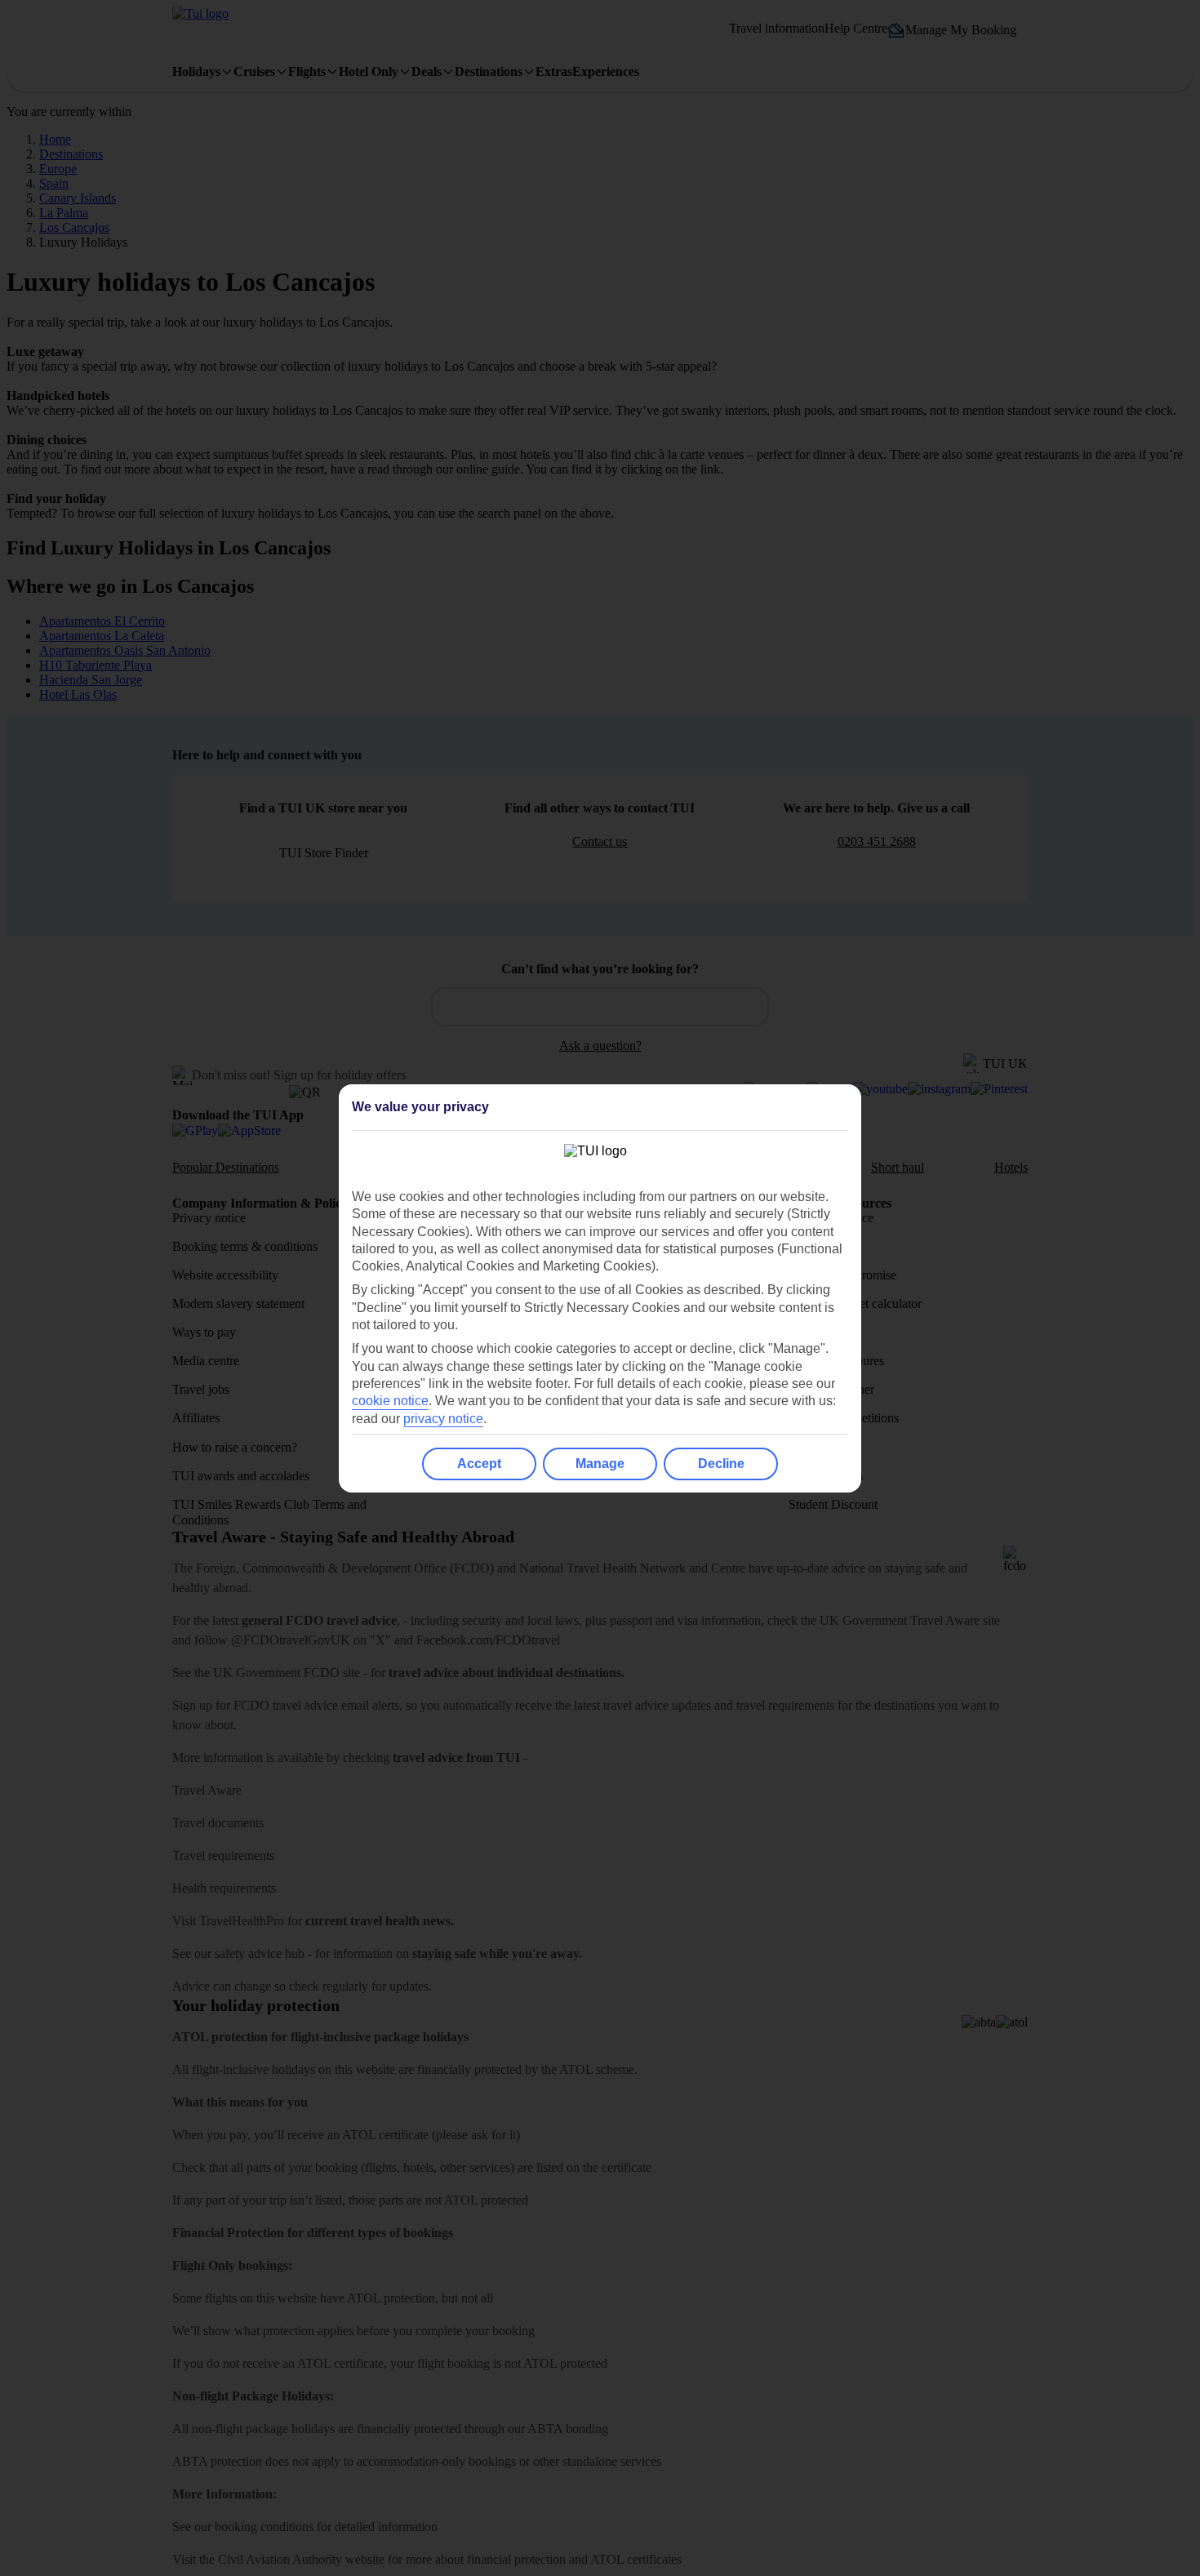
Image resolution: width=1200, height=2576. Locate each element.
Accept (479, 1464)
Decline (721, 1464)
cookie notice (390, 1401)
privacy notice (443, 1419)
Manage (600, 1464)
